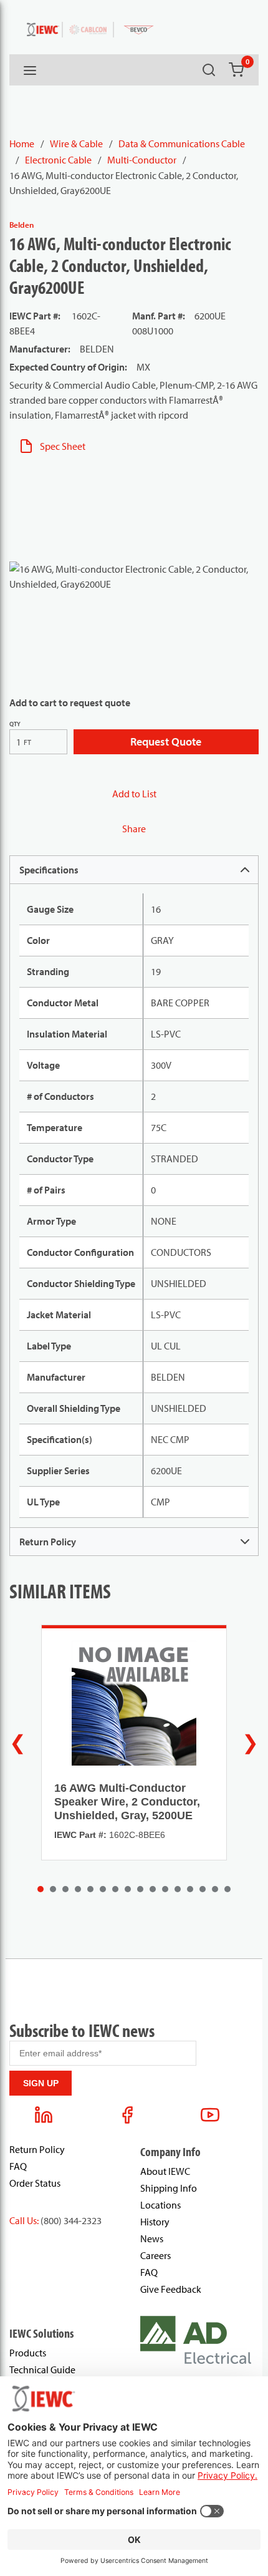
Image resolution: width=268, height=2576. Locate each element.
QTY (15, 724)
